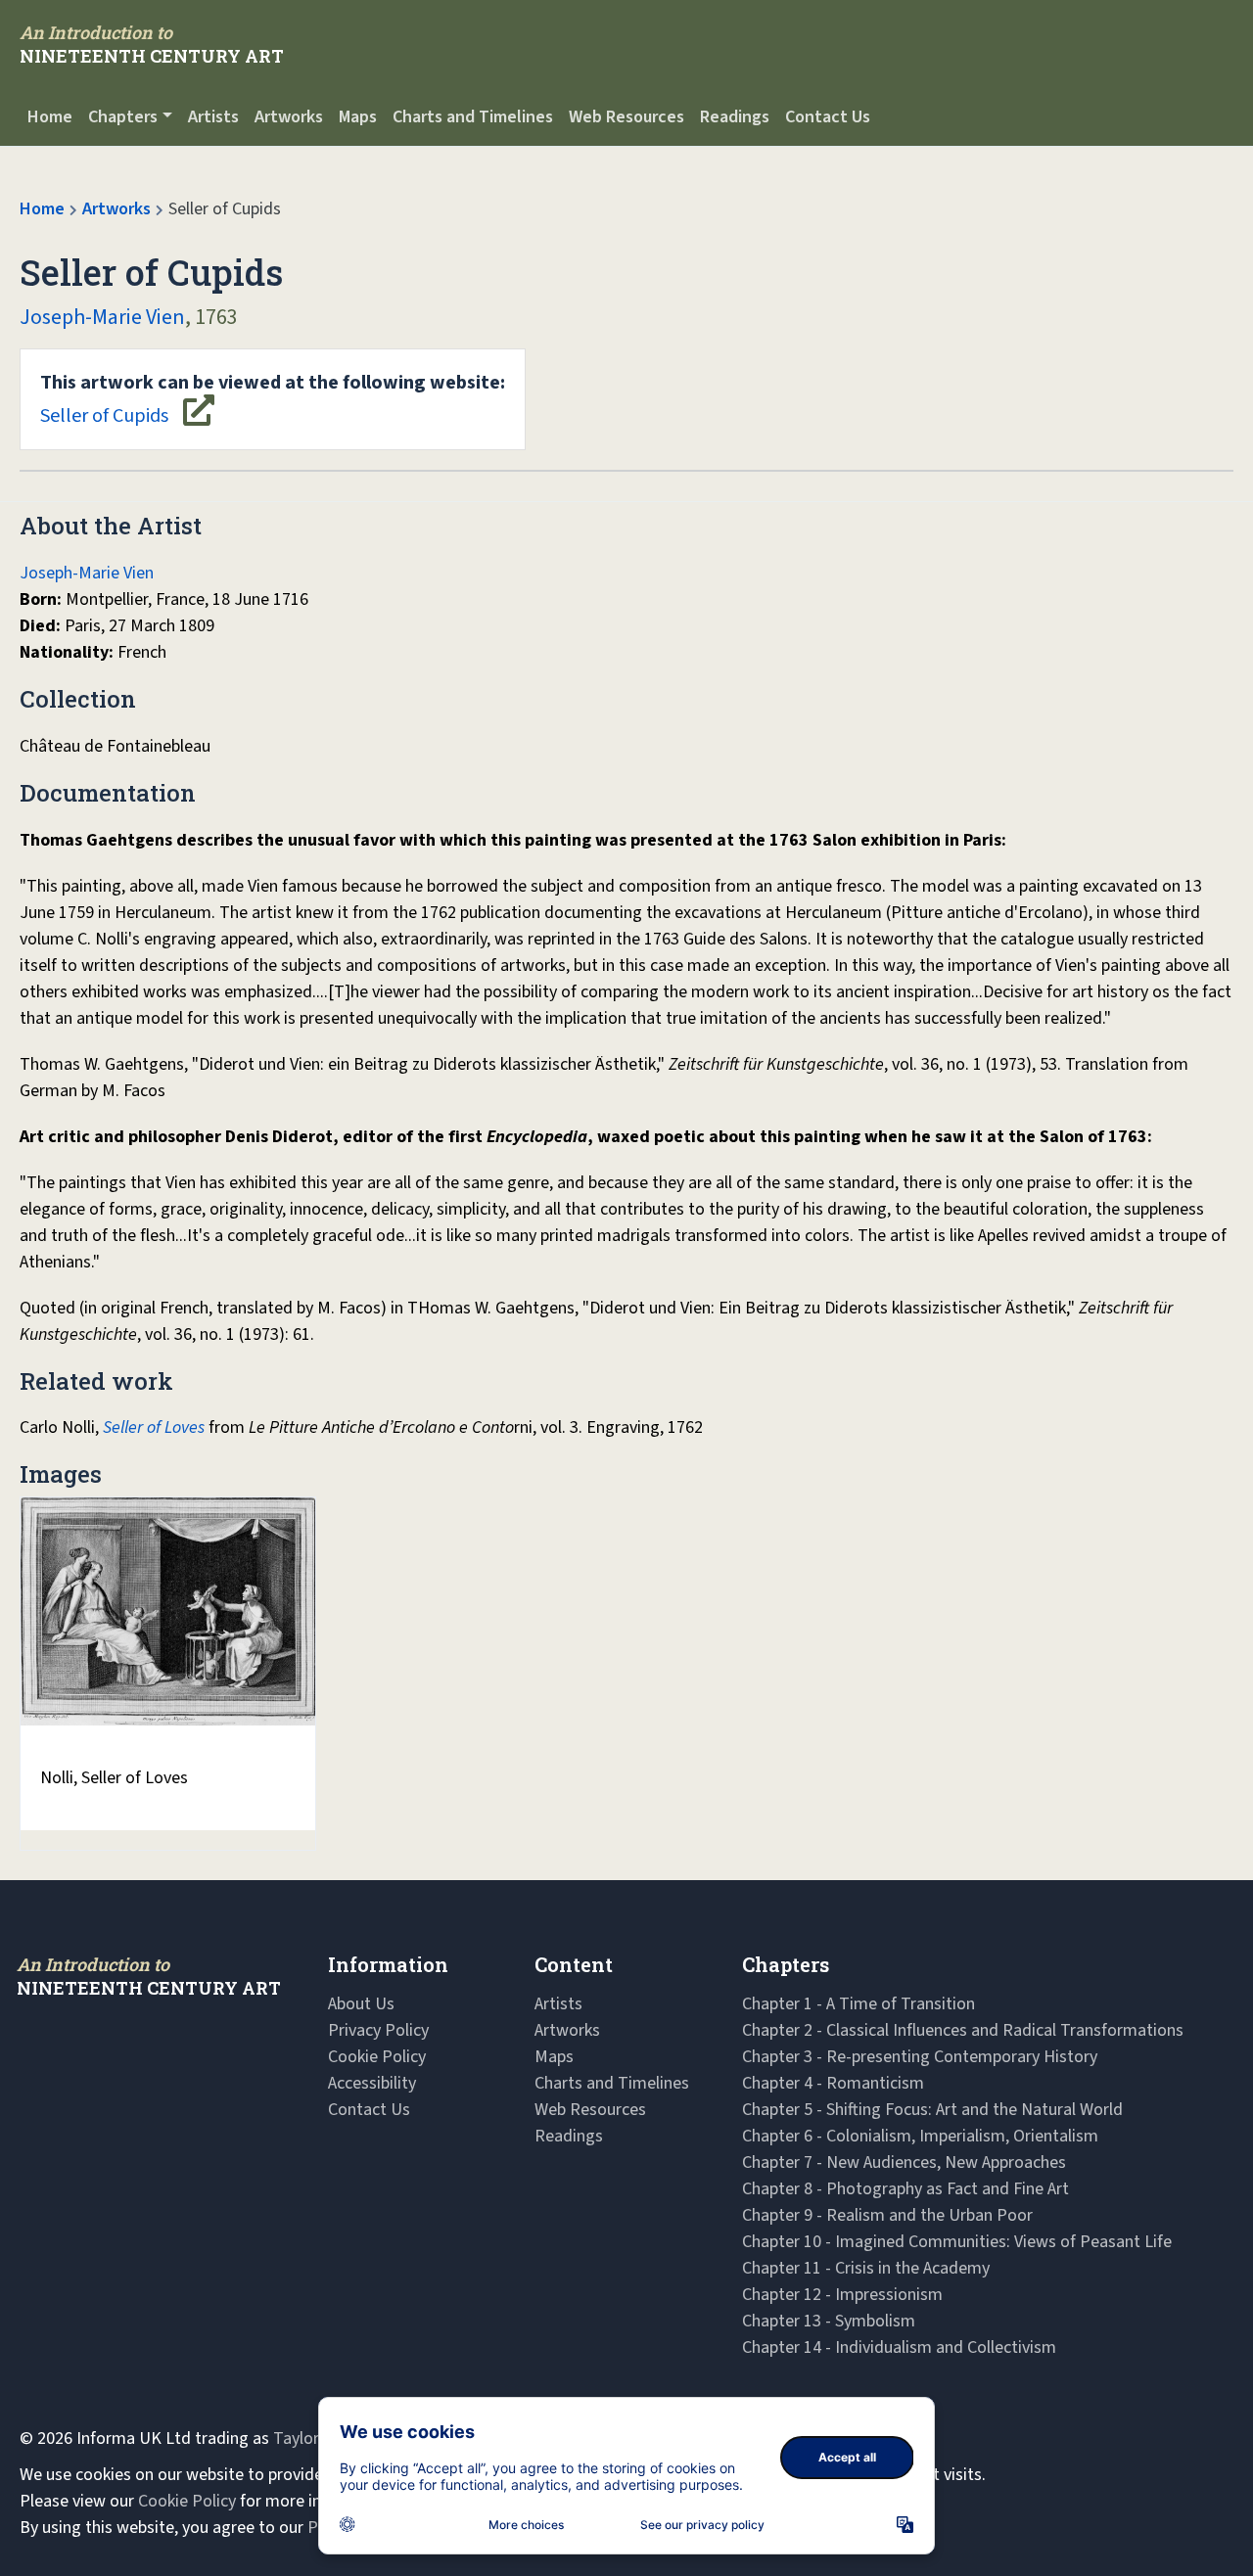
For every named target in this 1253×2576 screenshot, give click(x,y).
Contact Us (828, 117)
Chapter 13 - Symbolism (829, 2321)
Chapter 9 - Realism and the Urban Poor (887, 2215)
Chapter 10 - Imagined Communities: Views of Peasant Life (957, 2242)
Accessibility (372, 2083)
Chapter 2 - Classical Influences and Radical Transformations (963, 2030)
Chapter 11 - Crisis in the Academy (866, 2268)
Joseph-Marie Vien (102, 317)
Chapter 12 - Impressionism (842, 2295)
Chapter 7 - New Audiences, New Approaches (904, 2162)
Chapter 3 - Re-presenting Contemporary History (920, 2057)
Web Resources (626, 117)
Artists (213, 117)
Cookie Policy (377, 2057)
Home (50, 117)
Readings (735, 117)
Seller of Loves (154, 1427)
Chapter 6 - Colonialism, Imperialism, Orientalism (920, 2136)
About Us (361, 2004)
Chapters (123, 117)
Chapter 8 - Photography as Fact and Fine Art (905, 2189)
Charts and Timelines (473, 117)
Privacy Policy (378, 2030)
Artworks (289, 117)
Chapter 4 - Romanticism (833, 2083)
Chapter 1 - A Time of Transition (859, 2004)
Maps (358, 117)
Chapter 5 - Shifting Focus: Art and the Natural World (932, 2110)
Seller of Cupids (273, 399)
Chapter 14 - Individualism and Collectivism (899, 2347)
